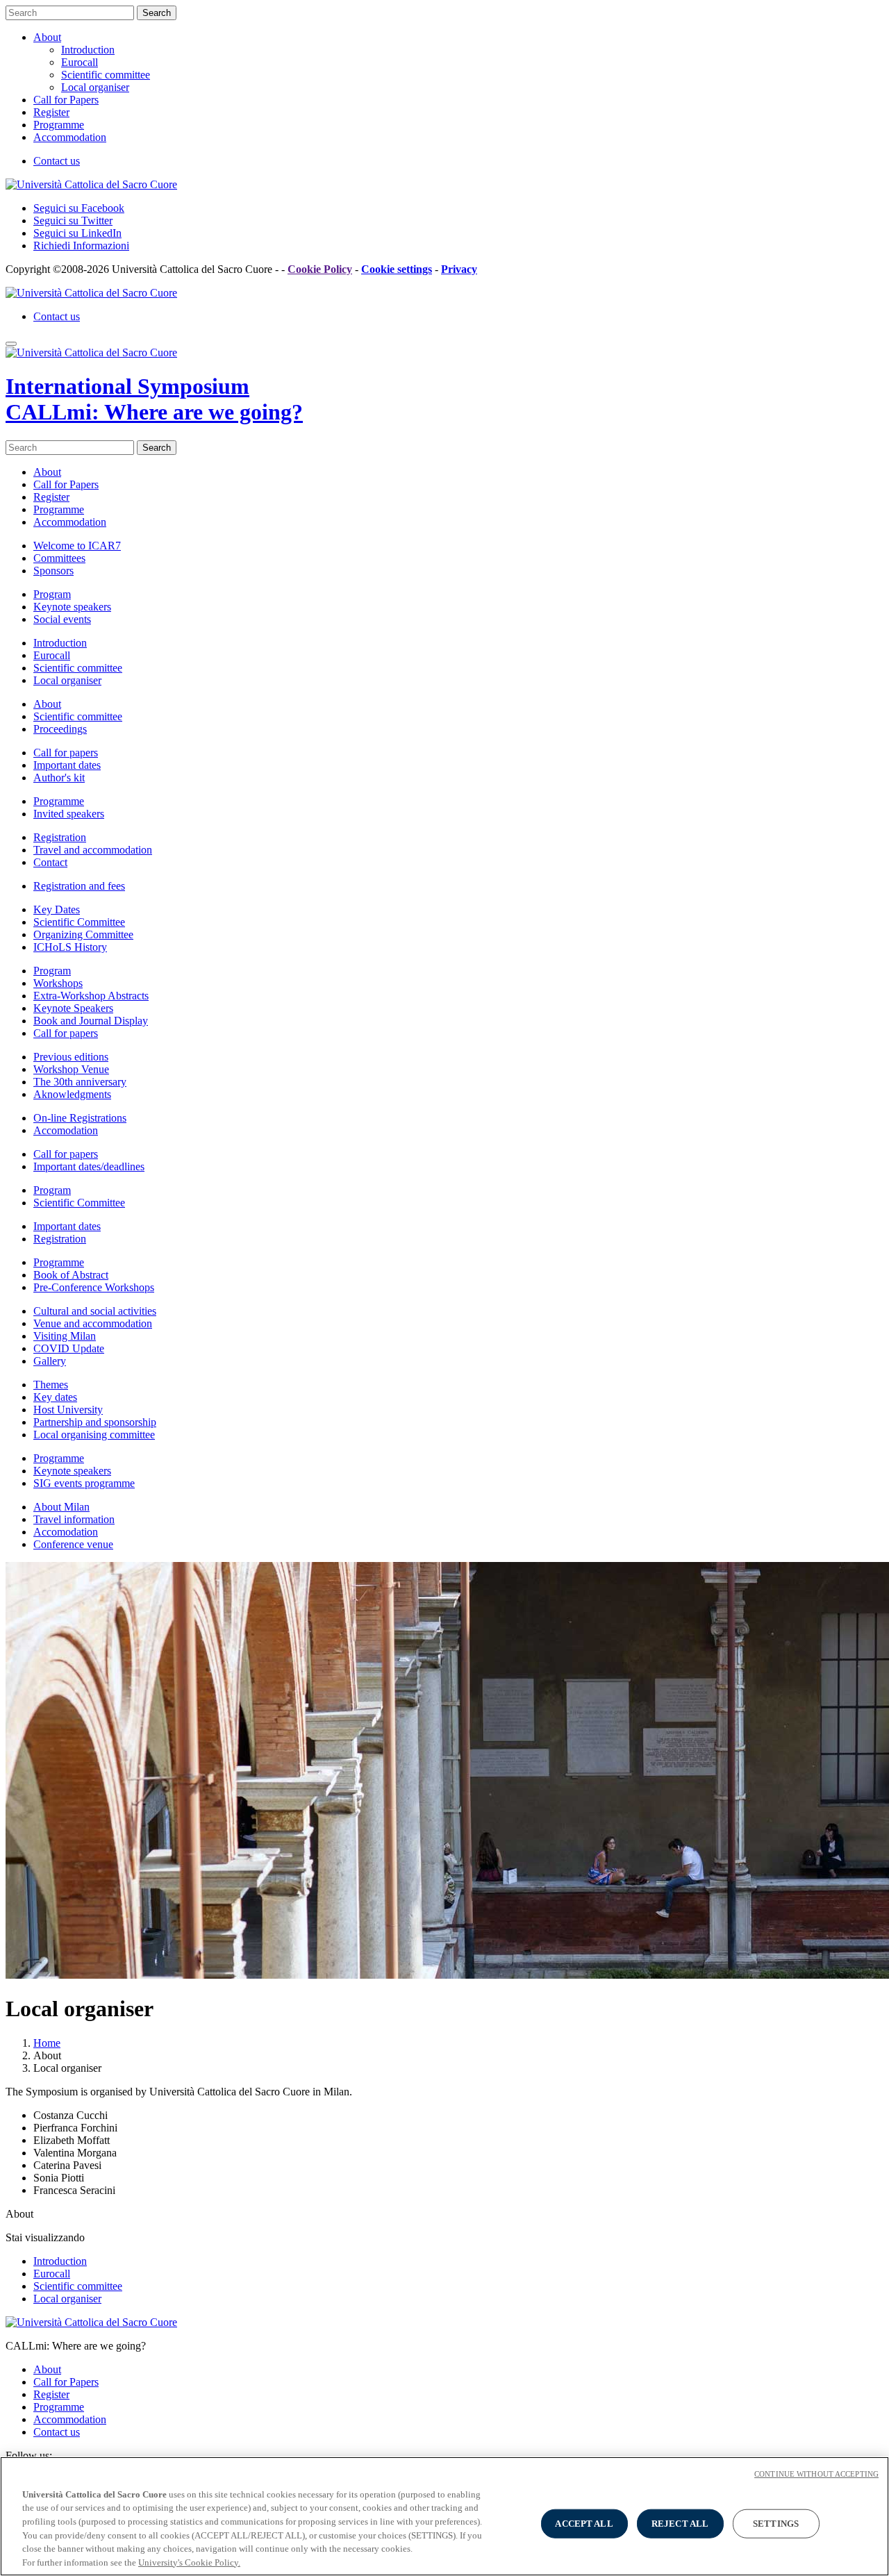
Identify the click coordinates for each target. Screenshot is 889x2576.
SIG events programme (84, 1483)
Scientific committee (106, 75)
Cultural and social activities (95, 1311)
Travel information (74, 1519)
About (47, 37)
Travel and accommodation (93, 850)
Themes (51, 1385)
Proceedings (60, 729)
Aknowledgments (72, 1094)
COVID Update (69, 1348)
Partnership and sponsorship (95, 1422)
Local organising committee (94, 1435)
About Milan (61, 1507)
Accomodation (66, 1130)
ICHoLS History (70, 947)
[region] (444, 2516)
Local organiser (95, 87)
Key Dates (57, 909)
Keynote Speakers (73, 1008)
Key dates (55, 1397)
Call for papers (66, 753)
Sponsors (53, 571)
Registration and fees (79, 886)
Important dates (67, 765)
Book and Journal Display (91, 1021)
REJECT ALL (680, 2524)
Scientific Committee (79, 922)
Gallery (50, 1361)
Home (47, 2043)
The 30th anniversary (80, 1082)
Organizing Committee (83, 934)
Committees (59, 558)
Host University (68, 1410)
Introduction (88, 50)
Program (52, 594)
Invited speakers (69, 814)
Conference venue (73, 1544)
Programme (59, 125)
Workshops (58, 983)
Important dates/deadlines (89, 1166)
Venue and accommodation (93, 1323)
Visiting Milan (65, 1336)
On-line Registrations (80, 1118)
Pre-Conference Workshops (94, 1287)
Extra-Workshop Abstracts (91, 996)
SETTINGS (776, 2524)
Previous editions (71, 1057)
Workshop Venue (71, 1069)
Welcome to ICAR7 (77, 546)
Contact (50, 862)
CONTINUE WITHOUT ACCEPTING (816, 2474)
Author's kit (59, 778)
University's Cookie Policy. (189, 2562)
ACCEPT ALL (584, 2524)
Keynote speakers (72, 607)
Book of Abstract (71, 1275)
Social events (62, 619)
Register (51, 112)
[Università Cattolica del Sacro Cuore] (91, 184)
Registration (60, 837)
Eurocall (80, 62)
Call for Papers (66, 100)
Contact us (57, 161)
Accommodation (70, 137)
